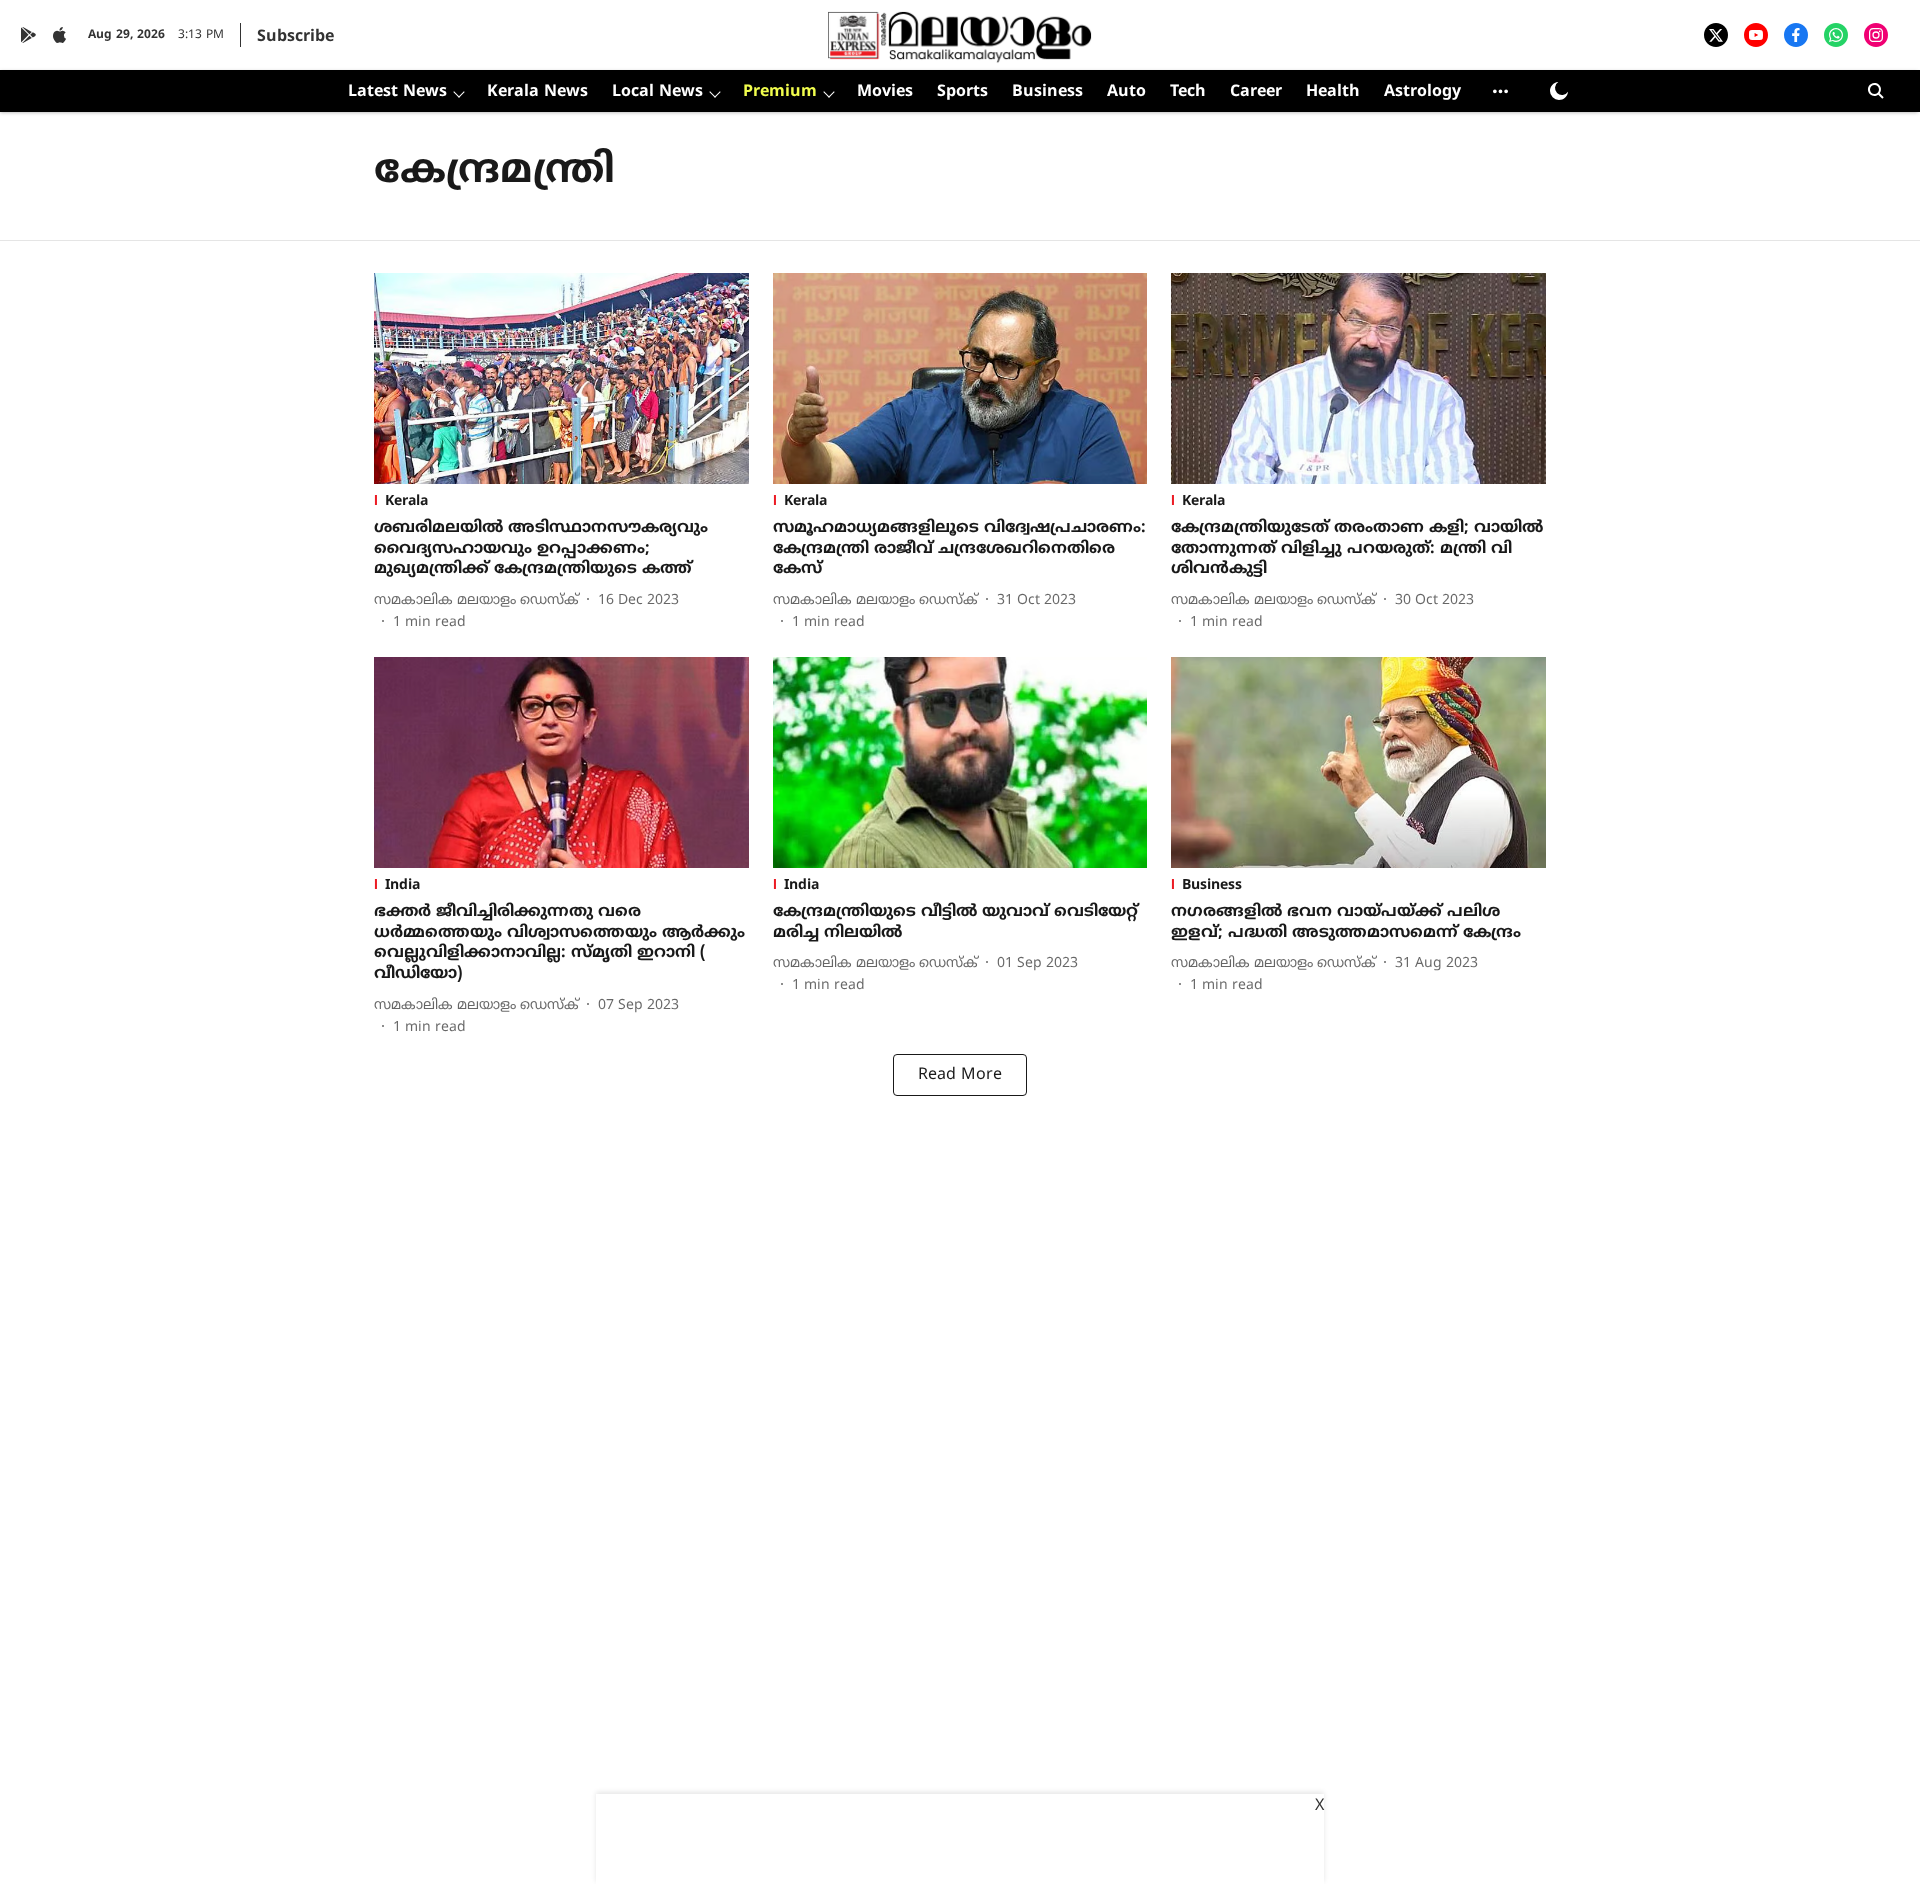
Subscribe (295, 37)
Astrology (1422, 92)
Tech (1188, 92)
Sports (962, 92)
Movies (885, 92)
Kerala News (537, 92)
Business (1047, 92)
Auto (1126, 92)
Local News (657, 92)
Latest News (397, 92)
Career (1256, 92)
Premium (780, 92)
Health (1333, 92)
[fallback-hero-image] (561, 378)
